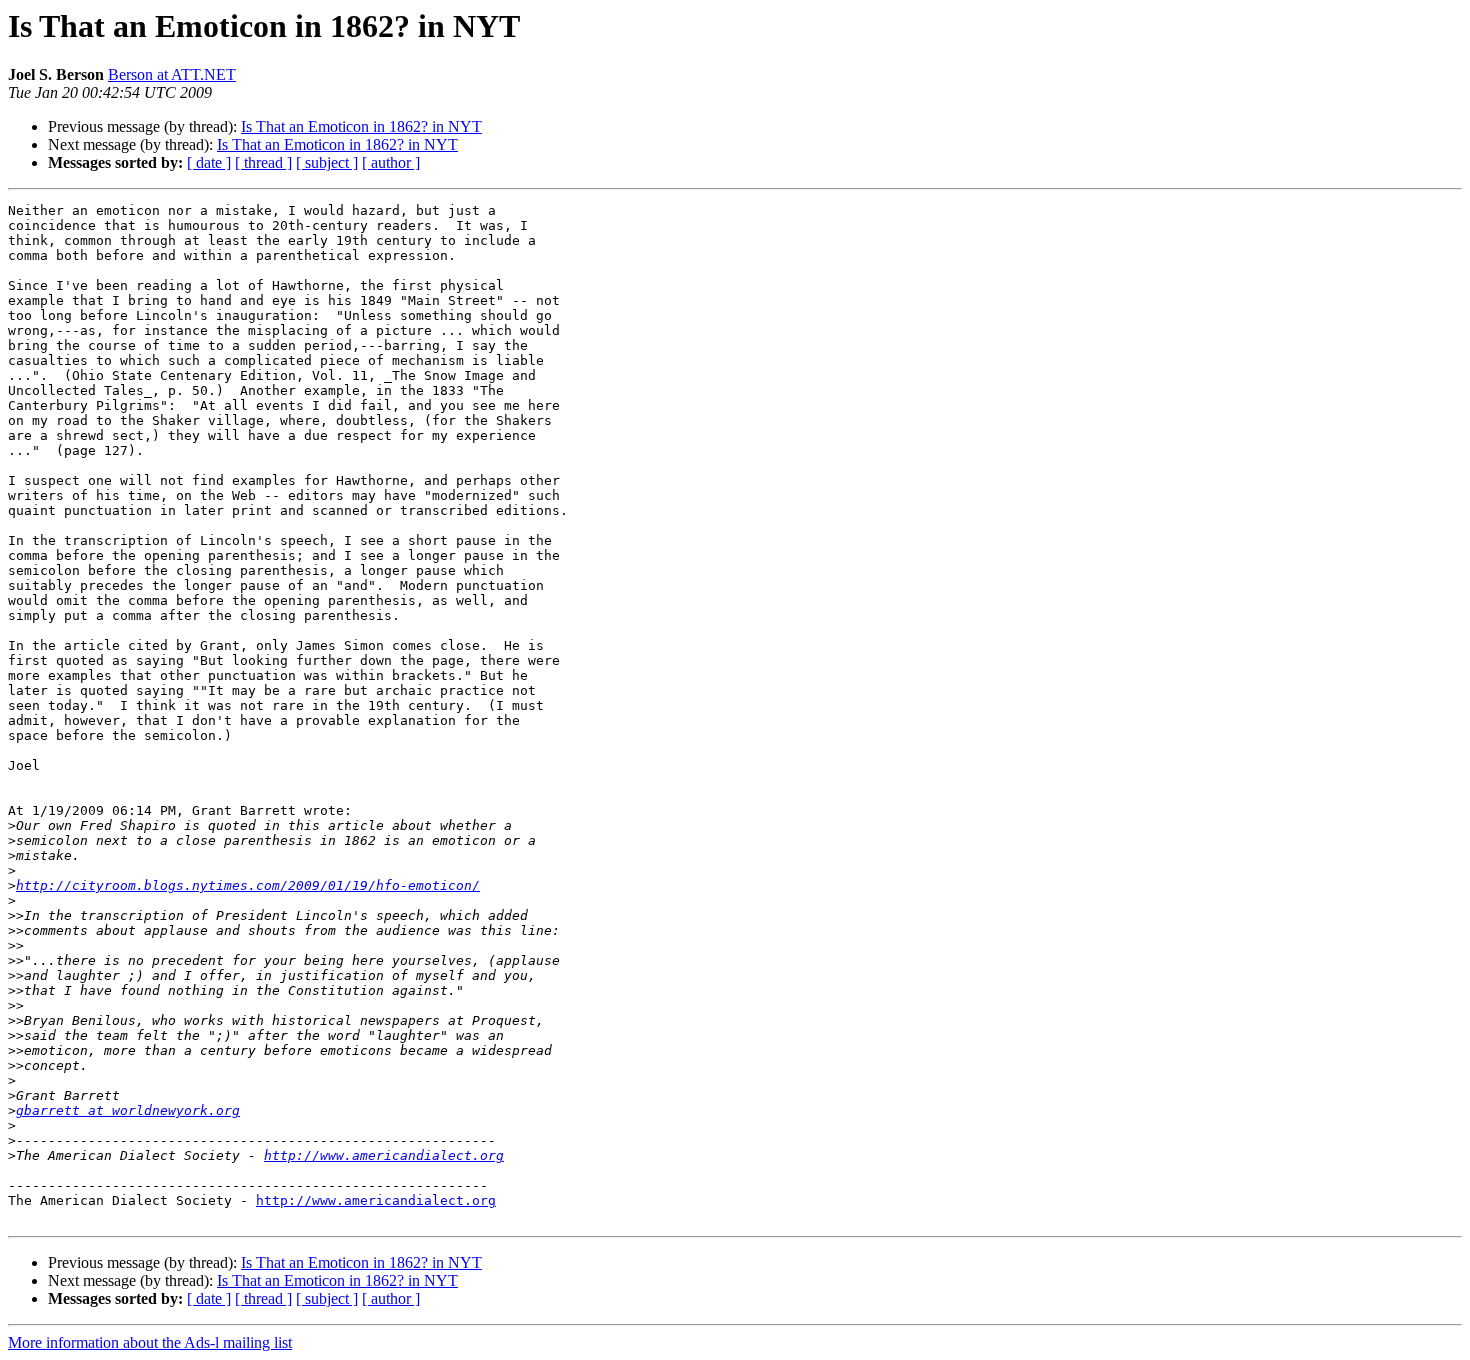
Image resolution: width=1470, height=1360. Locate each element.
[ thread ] (263, 162)
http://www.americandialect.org (384, 1155)
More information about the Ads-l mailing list (150, 1342)
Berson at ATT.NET (172, 74)
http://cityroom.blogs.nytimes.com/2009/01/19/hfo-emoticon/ (248, 885)
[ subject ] (327, 162)
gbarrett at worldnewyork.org (128, 1110)
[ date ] (209, 162)
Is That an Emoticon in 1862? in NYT (361, 126)
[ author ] (391, 162)
